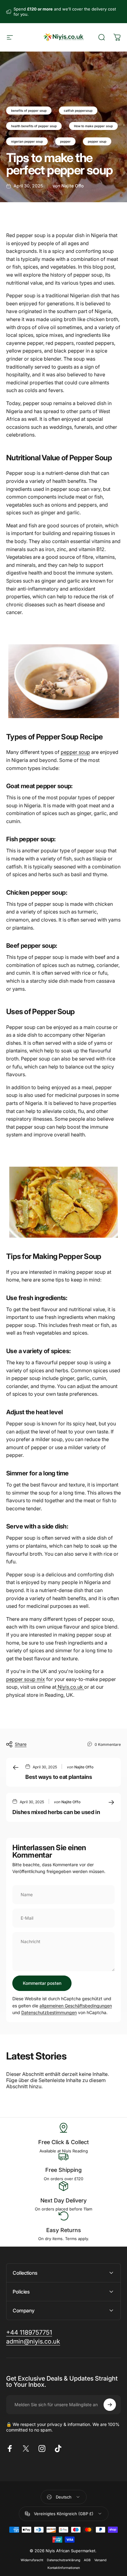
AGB (87, 2560)
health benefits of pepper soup (34, 126)
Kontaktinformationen (64, 2568)
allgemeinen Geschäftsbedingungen (76, 2006)
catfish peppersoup (78, 111)
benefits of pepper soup (29, 111)
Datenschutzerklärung (63, 2560)
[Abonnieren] (110, 2405)
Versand (100, 2560)
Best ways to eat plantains (59, 1777)
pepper (65, 141)
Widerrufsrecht (32, 2560)
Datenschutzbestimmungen (49, 2012)
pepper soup (97, 141)
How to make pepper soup (93, 126)
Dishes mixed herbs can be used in (56, 1812)
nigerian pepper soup (27, 141)
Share (21, 1744)
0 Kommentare (108, 1744)
